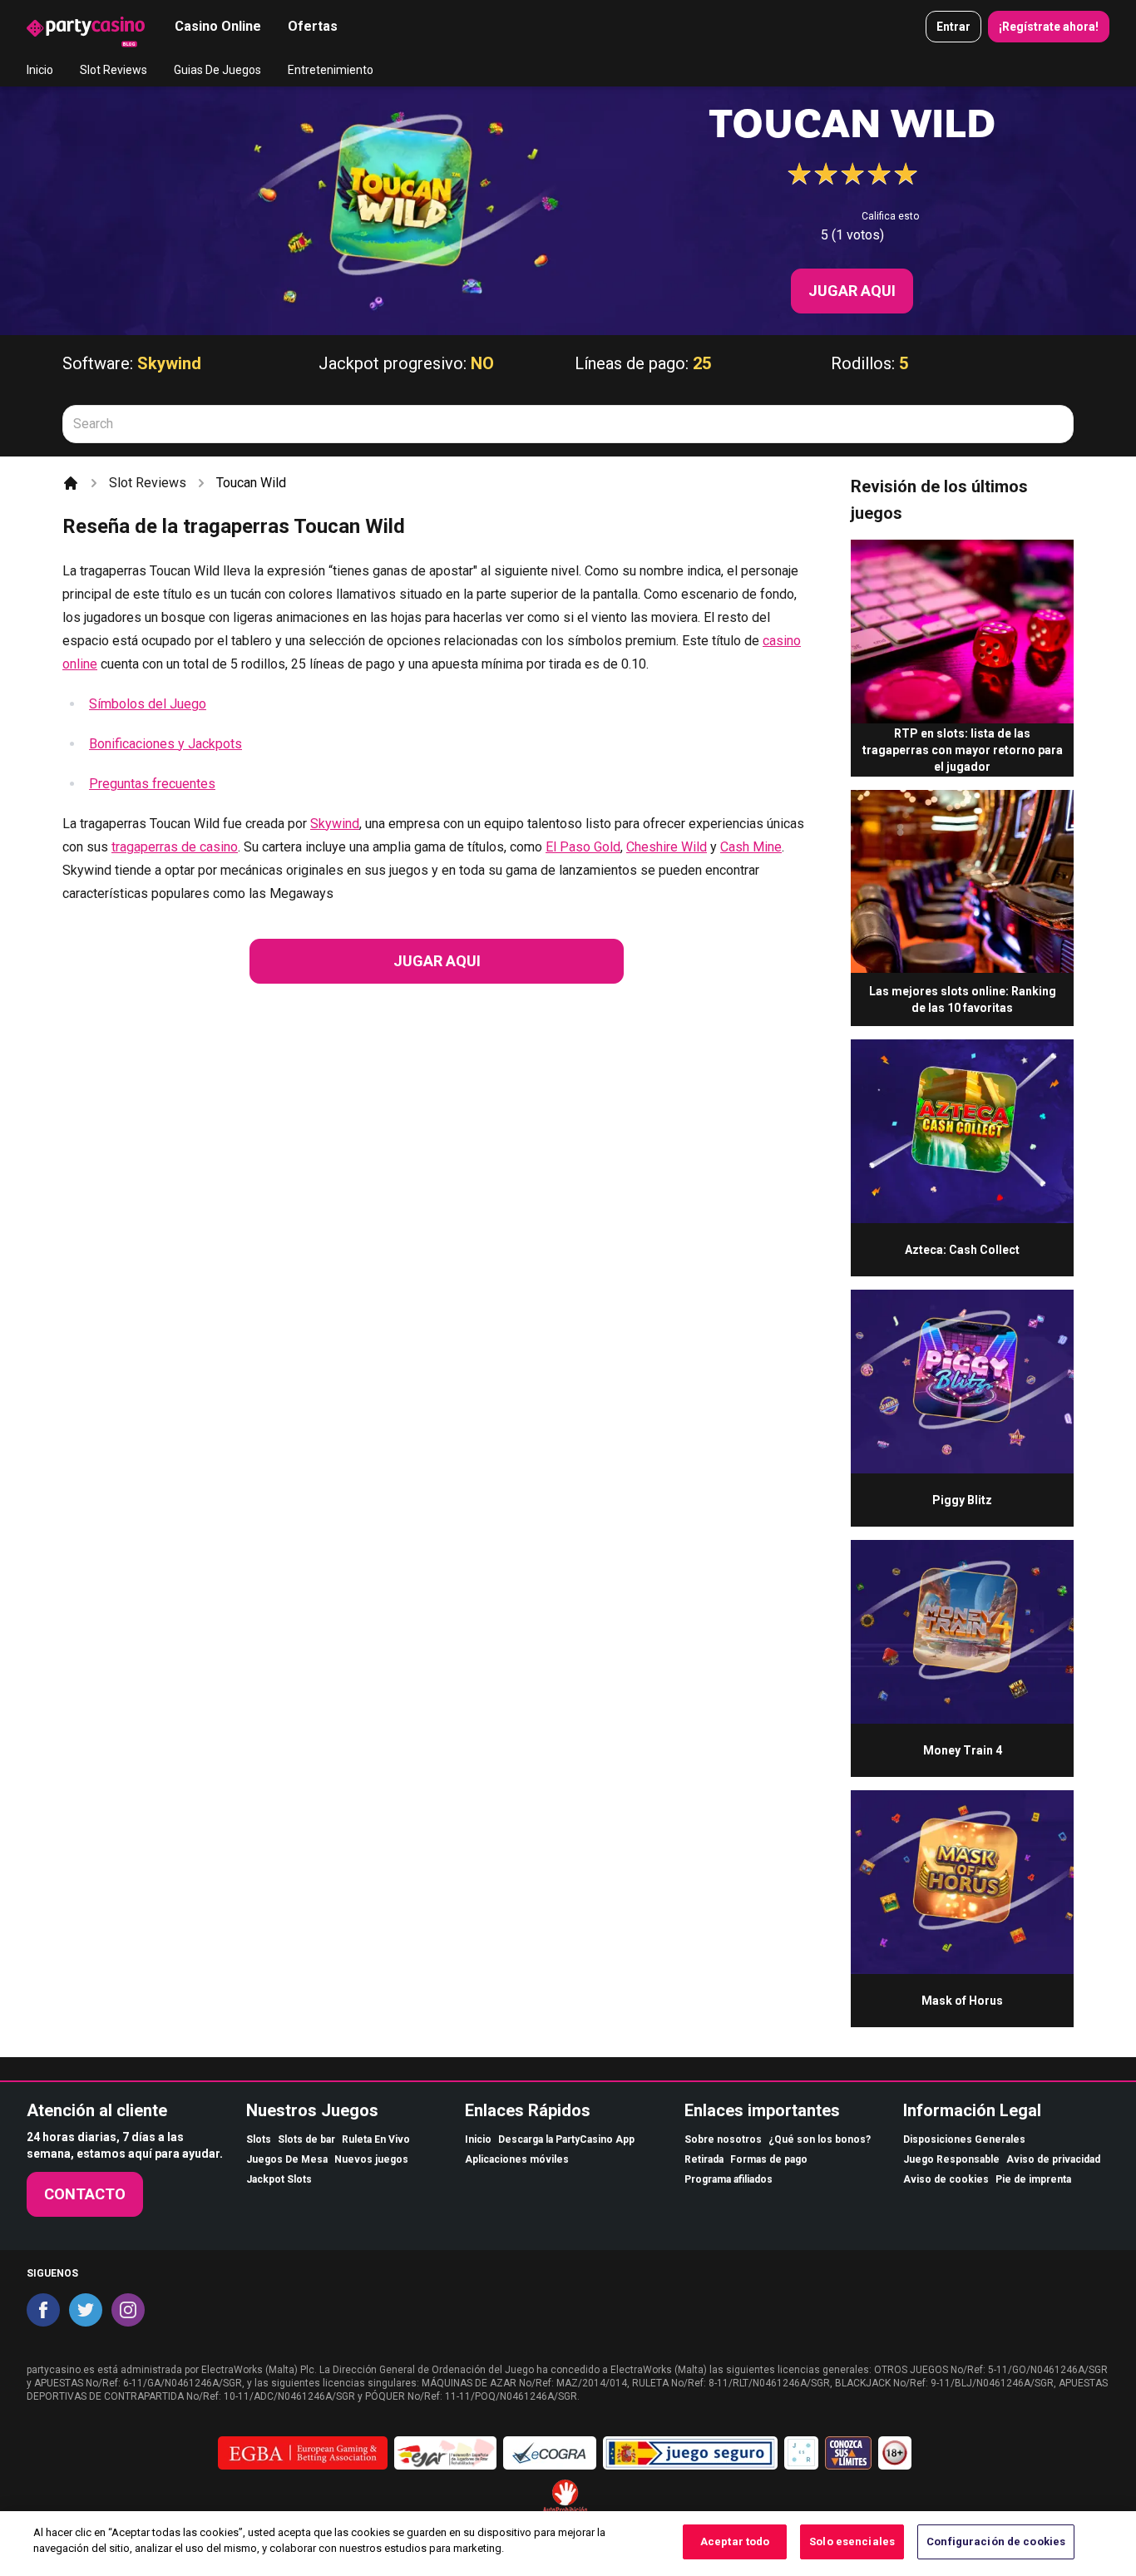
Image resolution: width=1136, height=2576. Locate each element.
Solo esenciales (852, 2541)
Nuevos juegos (371, 2159)
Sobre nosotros (723, 2139)
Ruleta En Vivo (376, 2139)
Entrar (953, 27)
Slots (259, 2139)
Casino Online (218, 26)
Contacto (85, 2194)
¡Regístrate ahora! (1049, 27)
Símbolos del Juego (148, 704)
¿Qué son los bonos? (820, 2139)
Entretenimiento (331, 70)
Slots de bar (306, 2139)
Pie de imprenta (1033, 2179)
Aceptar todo (735, 2541)
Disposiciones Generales (964, 2139)
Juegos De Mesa (287, 2159)
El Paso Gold (583, 847)
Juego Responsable (951, 2159)
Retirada (704, 2159)
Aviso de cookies (946, 2179)
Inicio (40, 70)
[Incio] (71, 483)
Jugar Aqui (852, 291)
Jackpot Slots (279, 2179)
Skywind (169, 363)
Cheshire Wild (667, 847)
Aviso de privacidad (1053, 2159)
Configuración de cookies (996, 2541)
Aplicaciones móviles (517, 2159)
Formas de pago (769, 2159)
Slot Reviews (114, 70)
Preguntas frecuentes (152, 784)
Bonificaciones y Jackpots (165, 744)
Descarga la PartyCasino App (566, 2139)
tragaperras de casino (175, 847)
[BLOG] (86, 27)
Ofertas (313, 26)
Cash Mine (751, 847)
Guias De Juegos (217, 70)
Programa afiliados (729, 2179)
